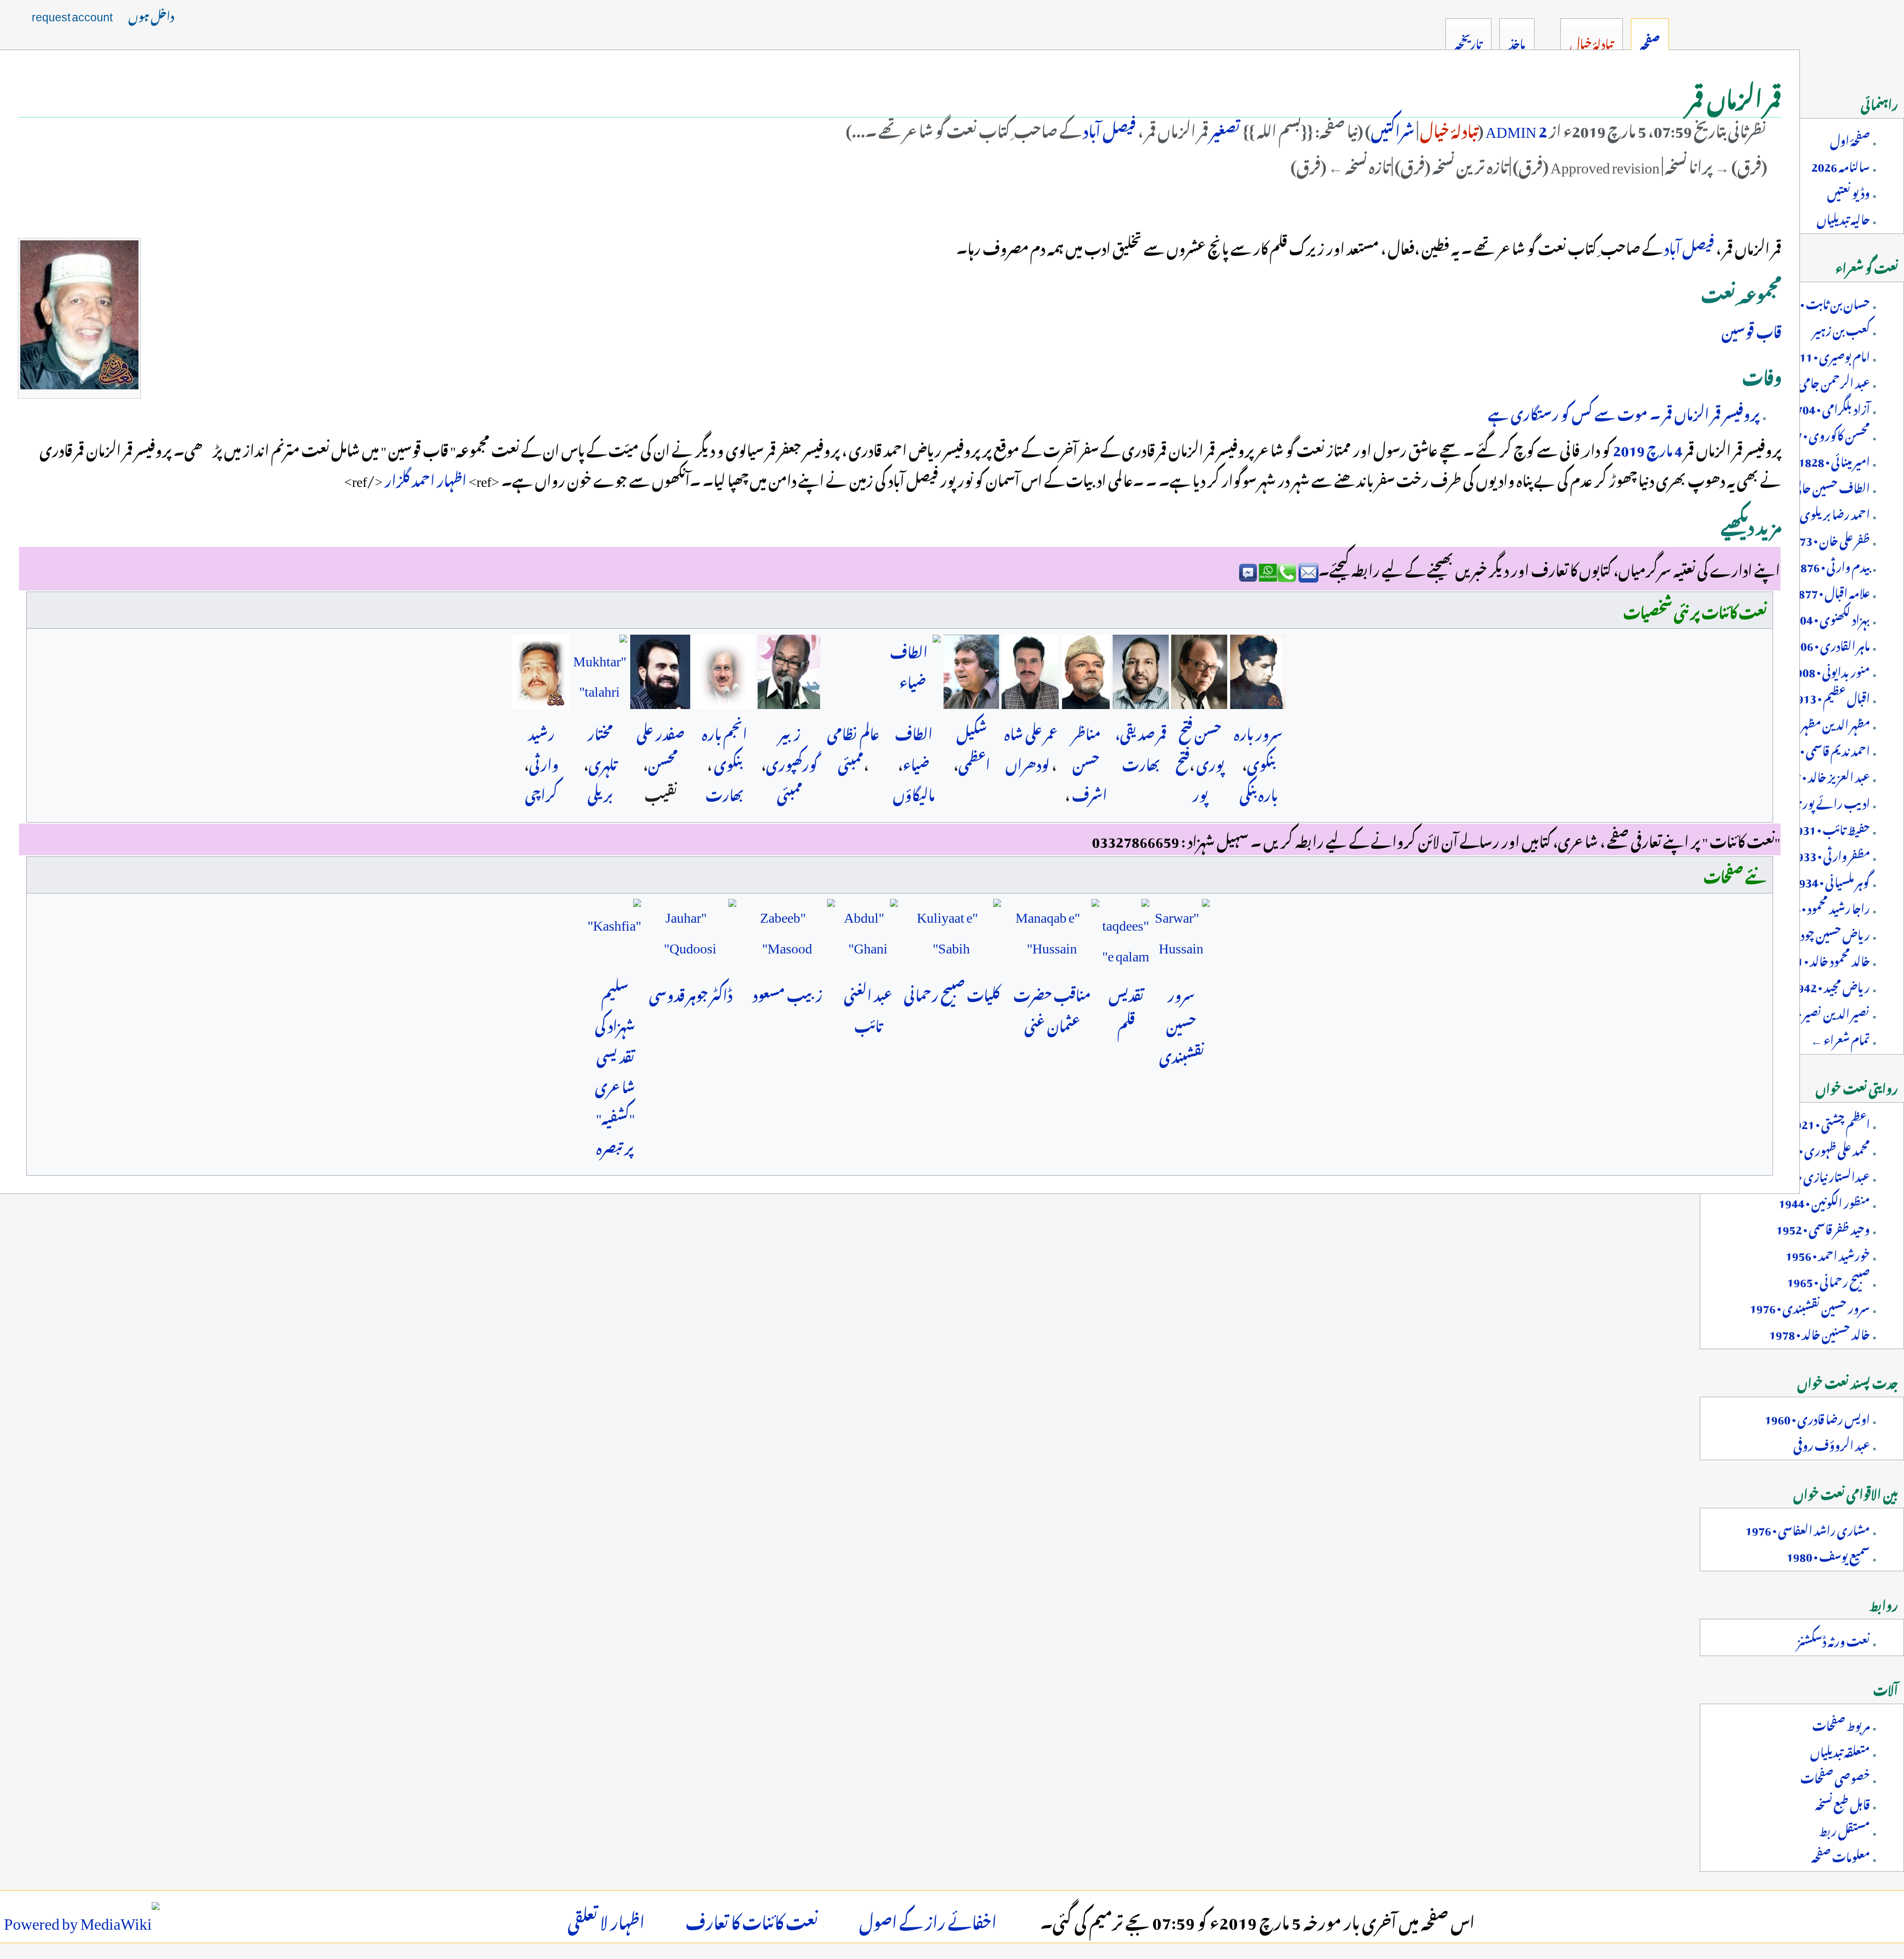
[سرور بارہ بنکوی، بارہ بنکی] (1258, 672)
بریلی (600, 792)
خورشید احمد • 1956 (1828, 1253)
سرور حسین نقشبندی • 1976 (1810, 1306)
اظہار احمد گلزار (425, 478)
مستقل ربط (1844, 1829)
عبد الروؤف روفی (1832, 1443)
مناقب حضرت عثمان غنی (1052, 1008)
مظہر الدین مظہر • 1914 (1819, 722)
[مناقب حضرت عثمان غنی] (1052, 935)
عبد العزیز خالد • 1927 (1822, 775)
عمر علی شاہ (1031, 731)
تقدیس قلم (1126, 1008)
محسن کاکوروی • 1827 (1823, 433)
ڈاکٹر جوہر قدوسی (691, 993)
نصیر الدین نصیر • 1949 (1820, 1011)
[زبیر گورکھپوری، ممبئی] (789, 672)
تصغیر (1226, 128)
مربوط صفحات (1841, 1723)
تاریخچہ (1468, 42)
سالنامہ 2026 (1841, 165)
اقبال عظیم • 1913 (1830, 696)
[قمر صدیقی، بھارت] (1141, 672)
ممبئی (851, 762)
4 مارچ (1664, 448)
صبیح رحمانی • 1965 (1828, 1280)
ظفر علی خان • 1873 (1828, 538)
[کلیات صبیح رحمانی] (951, 935)
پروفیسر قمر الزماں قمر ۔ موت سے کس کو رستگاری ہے (1624, 412)
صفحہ (1650, 42)
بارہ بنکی (1259, 792)
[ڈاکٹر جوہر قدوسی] (690, 935)
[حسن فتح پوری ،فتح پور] (1199, 672)
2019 (1628, 448)
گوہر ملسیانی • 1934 (1831, 880)
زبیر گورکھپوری (792, 747)
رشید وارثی (543, 747)
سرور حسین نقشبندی (1182, 1023)
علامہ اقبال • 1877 (1831, 591)
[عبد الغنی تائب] (868, 935)
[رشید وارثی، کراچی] (541, 672)
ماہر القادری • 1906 (1829, 644)
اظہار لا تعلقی (606, 1919)
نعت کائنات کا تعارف (752, 1919)
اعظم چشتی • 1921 (1829, 1122)
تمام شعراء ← (1840, 1038)
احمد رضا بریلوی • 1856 (1818, 512)
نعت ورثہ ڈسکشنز (1834, 1639)
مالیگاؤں (914, 792)
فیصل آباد (1108, 128)
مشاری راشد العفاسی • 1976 (1808, 1528)
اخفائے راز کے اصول (928, 1919)
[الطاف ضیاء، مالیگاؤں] (913, 672)
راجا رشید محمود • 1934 (1822, 906)
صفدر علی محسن (661, 747)
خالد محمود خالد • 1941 (1823, 959)
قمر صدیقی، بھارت (1141, 747)
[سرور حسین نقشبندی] (1181, 935)
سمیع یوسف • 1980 (1828, 1554)
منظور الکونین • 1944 (1824, 1201)
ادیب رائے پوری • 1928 (1815, 801)
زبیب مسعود (788, 993)
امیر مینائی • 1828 (1834, 460)
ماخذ (1517, 42)
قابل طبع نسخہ (1843, 1802)
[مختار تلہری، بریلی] (600, 672)
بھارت (725, 792)
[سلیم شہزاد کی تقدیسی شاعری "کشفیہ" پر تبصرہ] (615, 935)
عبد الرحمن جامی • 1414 (1818, 381)
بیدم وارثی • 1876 (1832, 565)
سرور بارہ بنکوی (1258, 747)
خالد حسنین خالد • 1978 (1819, 1332)
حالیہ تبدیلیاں (1843, 217)
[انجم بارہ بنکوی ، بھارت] (724, 672)
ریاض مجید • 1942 (1830, 985)
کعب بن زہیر (1841, 328)
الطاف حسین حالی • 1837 (1815, 486)
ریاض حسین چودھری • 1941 (1808, 933)
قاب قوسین (1752, 329)
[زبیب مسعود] (787, 935)
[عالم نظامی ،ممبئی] (853, 672)
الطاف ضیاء (914, 747)
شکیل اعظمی (973, 747)
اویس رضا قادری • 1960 (1817, 1417)
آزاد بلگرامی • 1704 (1830, 407)
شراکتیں (1393, 128)
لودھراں (1028, 762)
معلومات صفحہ (1841, 1855)
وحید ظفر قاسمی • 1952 (1823, 1227)
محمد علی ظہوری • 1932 (1821, 1148)
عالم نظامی (853, 731)
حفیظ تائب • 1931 (1830, 828)
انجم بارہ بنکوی (725, 747)
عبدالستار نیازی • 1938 (1820, 1175)
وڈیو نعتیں (1848, 191)
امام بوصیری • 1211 (1828, 355)
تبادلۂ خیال (1449, 128)
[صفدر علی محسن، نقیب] (660, 672)
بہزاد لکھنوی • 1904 (1828, 617)
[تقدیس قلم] (1126, 935)
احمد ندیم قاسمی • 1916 (1821, 749)
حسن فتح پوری (1202, 747)
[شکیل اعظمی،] (971, 672)
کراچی (541, 792)
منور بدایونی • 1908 (1830, 670)
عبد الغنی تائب (868, 1008)
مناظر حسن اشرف (1090, 762)
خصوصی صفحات (1835, 1776)
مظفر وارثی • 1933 (1830, 854)
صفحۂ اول (1850, 138)
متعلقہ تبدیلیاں (1840, 1750)
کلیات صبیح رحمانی (952, 993)
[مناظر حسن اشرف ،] (1086, 672)
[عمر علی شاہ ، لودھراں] (1030, 672)
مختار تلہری (602, 747)
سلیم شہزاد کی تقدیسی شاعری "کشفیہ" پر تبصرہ (615, 1069)
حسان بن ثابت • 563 (1825, 302)
